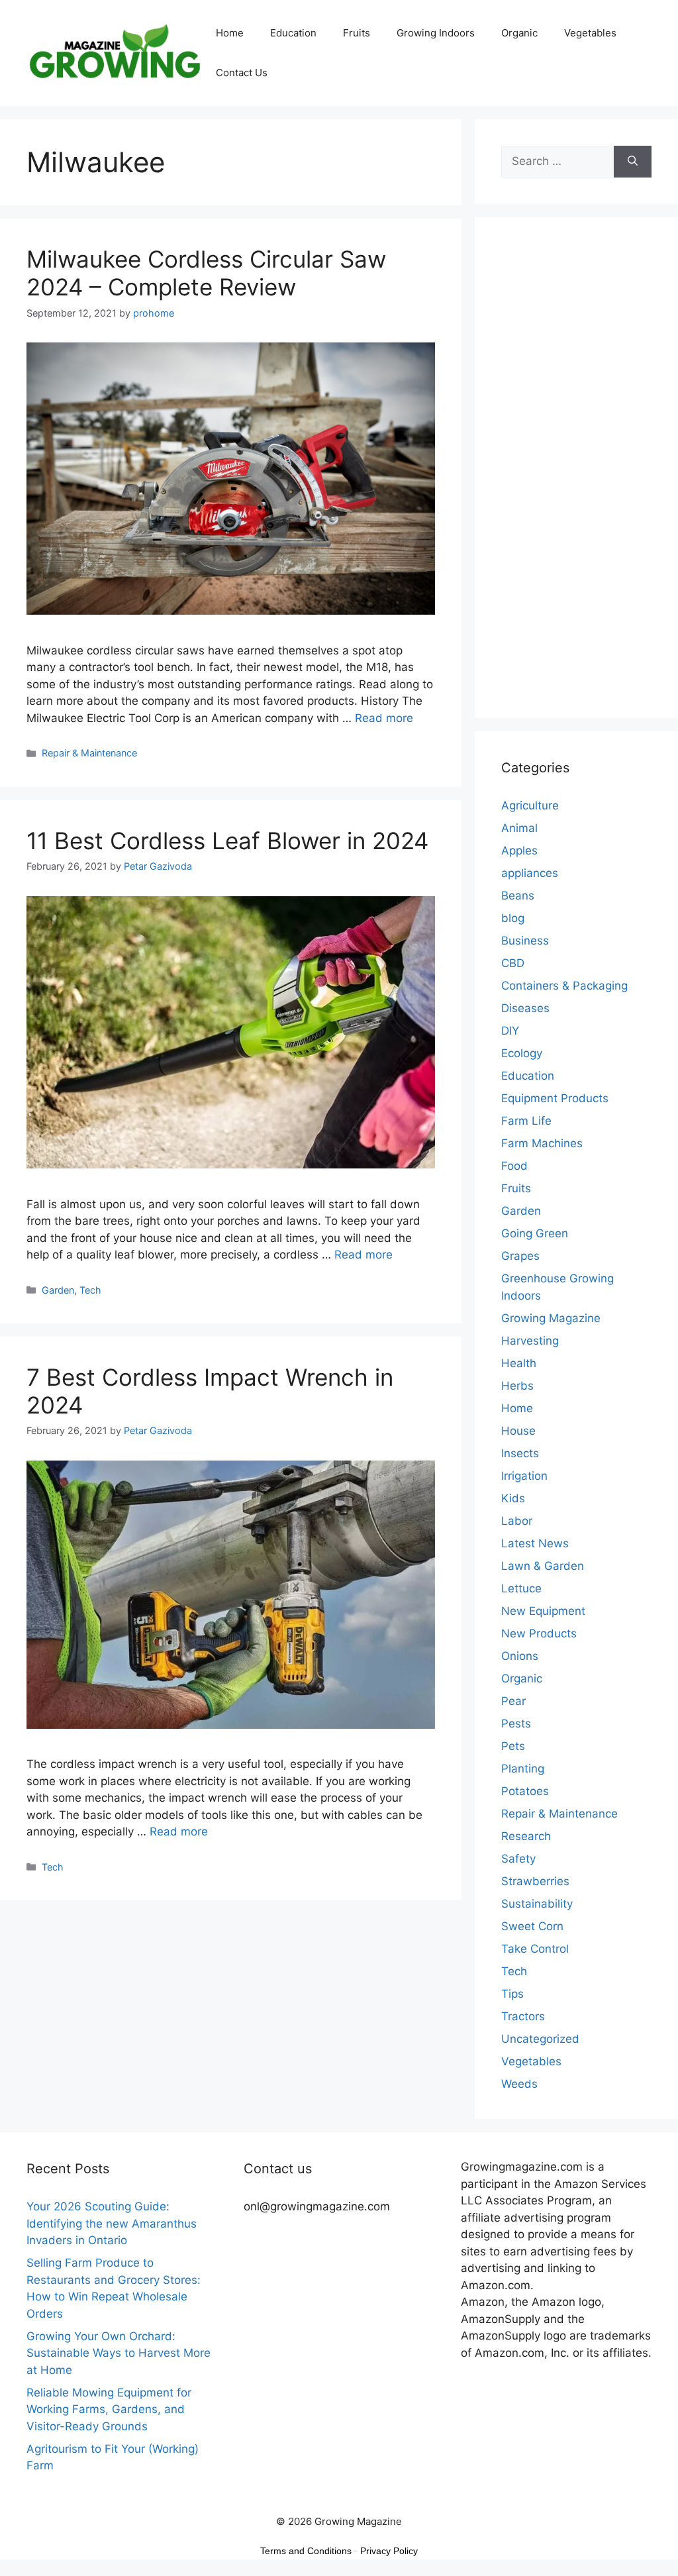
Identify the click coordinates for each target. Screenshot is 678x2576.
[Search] (633, 162)
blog (513, 918)
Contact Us (242, 73)
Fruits (357, 33)
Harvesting (530, 1341)
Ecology (522, 1053)
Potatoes (525, 1791)
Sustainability (537, 1904)
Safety (518, 1859)
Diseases (525, 1008)
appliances (530, 873)
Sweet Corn (532, 1926)
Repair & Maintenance (89, 753)
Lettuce (521, 1588)
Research (526, 1836)
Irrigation (524, 1476)
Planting (523, 1769)
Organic (519, 33)
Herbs (517, 1386)
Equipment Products (555, 1098)
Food (514, 1166)
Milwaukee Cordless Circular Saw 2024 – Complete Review (206, 273)
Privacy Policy (389, 2551)
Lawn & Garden (543, 1566)
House (518, 1431)
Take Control (535, 1949)
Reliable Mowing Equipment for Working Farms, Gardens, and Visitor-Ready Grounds (109, 2409)
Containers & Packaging (564, 986)
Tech (90, 1290)
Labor (517, 1521)
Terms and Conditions (306, 2551)
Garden (58, 1290)
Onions (520, 1656)
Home (230, 33)
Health (519, 1363)
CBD (513, 963)
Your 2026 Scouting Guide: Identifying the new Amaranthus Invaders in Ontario (112, 2223)
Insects (520, 1453)
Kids (513, 1498)
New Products (539, 1633)
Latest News (535, 1543)
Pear (513, 1701)
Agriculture (530, 805)
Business (525, 941)
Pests (516, 1724)
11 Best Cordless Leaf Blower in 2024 (227, 841)
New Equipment (543, 1611)
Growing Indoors (436, 33)
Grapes (520, 1256)
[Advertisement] (576, 476)
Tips (512, 1994)
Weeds (519, 2084)
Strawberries (535, 1881)
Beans (518, 896)
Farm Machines (542, 1143)
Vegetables (590, 33)
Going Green (535, 1233)
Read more (384, 718)
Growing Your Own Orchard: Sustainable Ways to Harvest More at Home (119, 2353)
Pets (513, 1746)
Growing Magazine (551, 1318)
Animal (519, 828)
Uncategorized (540, 2039)
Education (293, 33)
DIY (510, 1031)
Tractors (523, 2016)
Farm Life (526, 1121)
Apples (519, 850)
